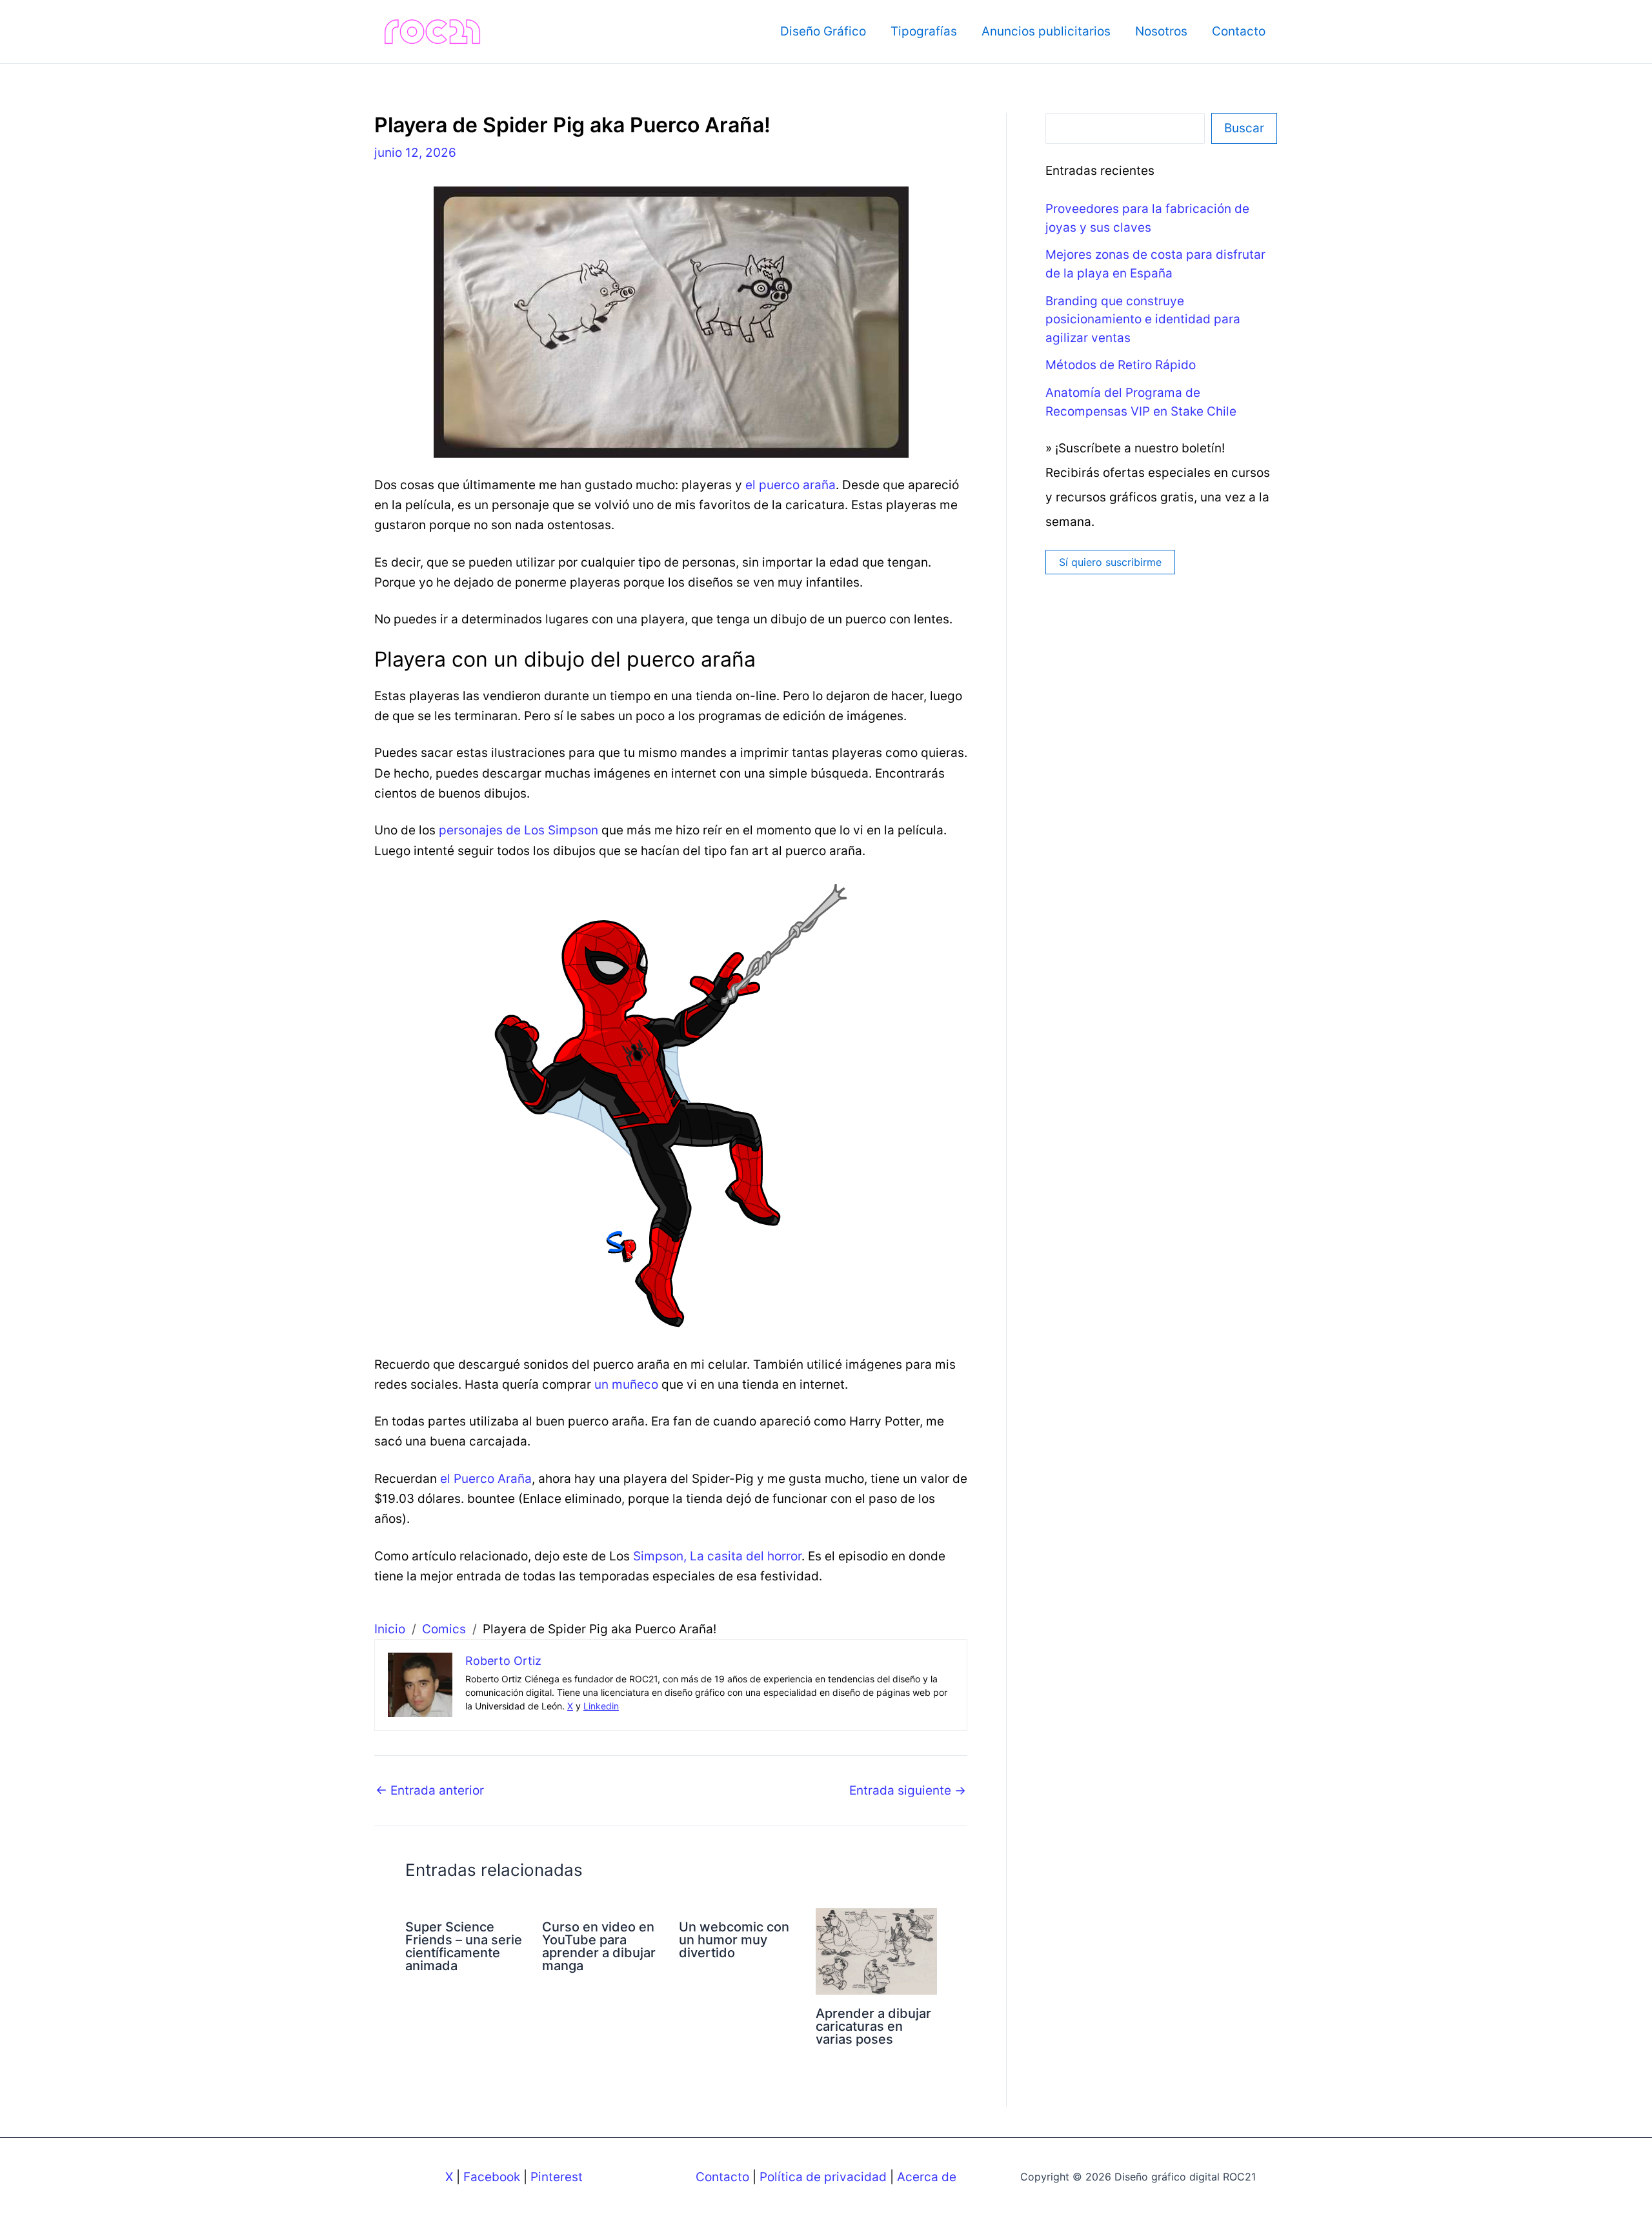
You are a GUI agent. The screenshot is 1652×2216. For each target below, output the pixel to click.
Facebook (492, 2177)
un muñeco (626, 1385)
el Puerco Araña (486, 1479)
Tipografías (924, 31)
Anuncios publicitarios (1046, 31)
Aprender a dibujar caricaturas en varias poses (873, 2026)
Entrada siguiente (908, 1790)
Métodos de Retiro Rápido (1121, 365)
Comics (444, 1629)
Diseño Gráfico (823, 31)
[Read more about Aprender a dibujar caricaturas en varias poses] (876, 1950)
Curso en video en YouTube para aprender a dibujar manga (599, 1946)
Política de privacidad (823, 2177)
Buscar (1244, 128)
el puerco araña (791, 485)
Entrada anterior (430, 1790)
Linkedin (601, 1706)
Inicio (390, 1629)
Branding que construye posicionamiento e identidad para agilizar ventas (1143, 319)
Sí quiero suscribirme (1110, 562)
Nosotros (1161, 31)
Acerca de (927, 2177)
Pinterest (557, 2177)
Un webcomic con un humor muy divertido (734, 1940)
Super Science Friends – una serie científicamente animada (464, 1946)
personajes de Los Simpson (519, 830)
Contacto (1239, 31)
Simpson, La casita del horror (717, 1556)
